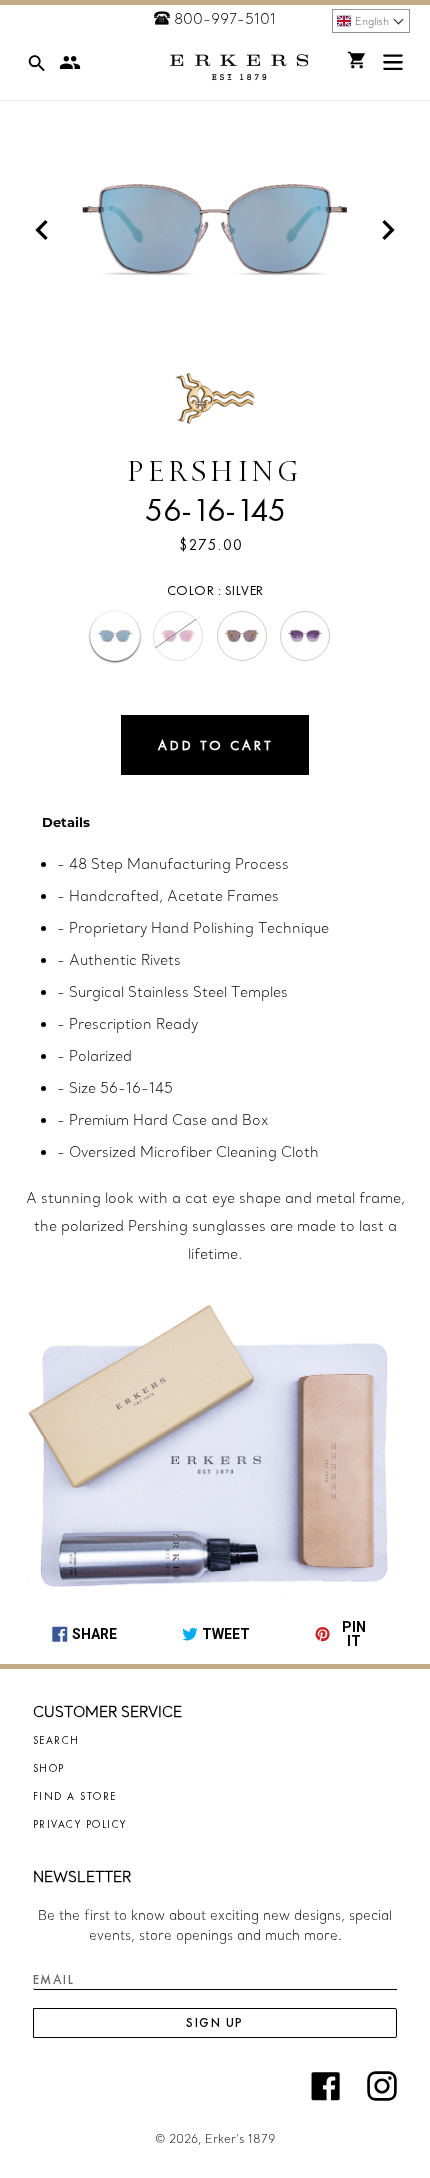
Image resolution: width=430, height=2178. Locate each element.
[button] (371, 21)
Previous (42, 230)
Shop (49, 1768)
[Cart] (357, 60)
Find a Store (75, 1796)
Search (56, 1740)
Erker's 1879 (240, 2139)
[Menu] (393, 66)
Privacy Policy (80, 1824)
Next (388, 230)
